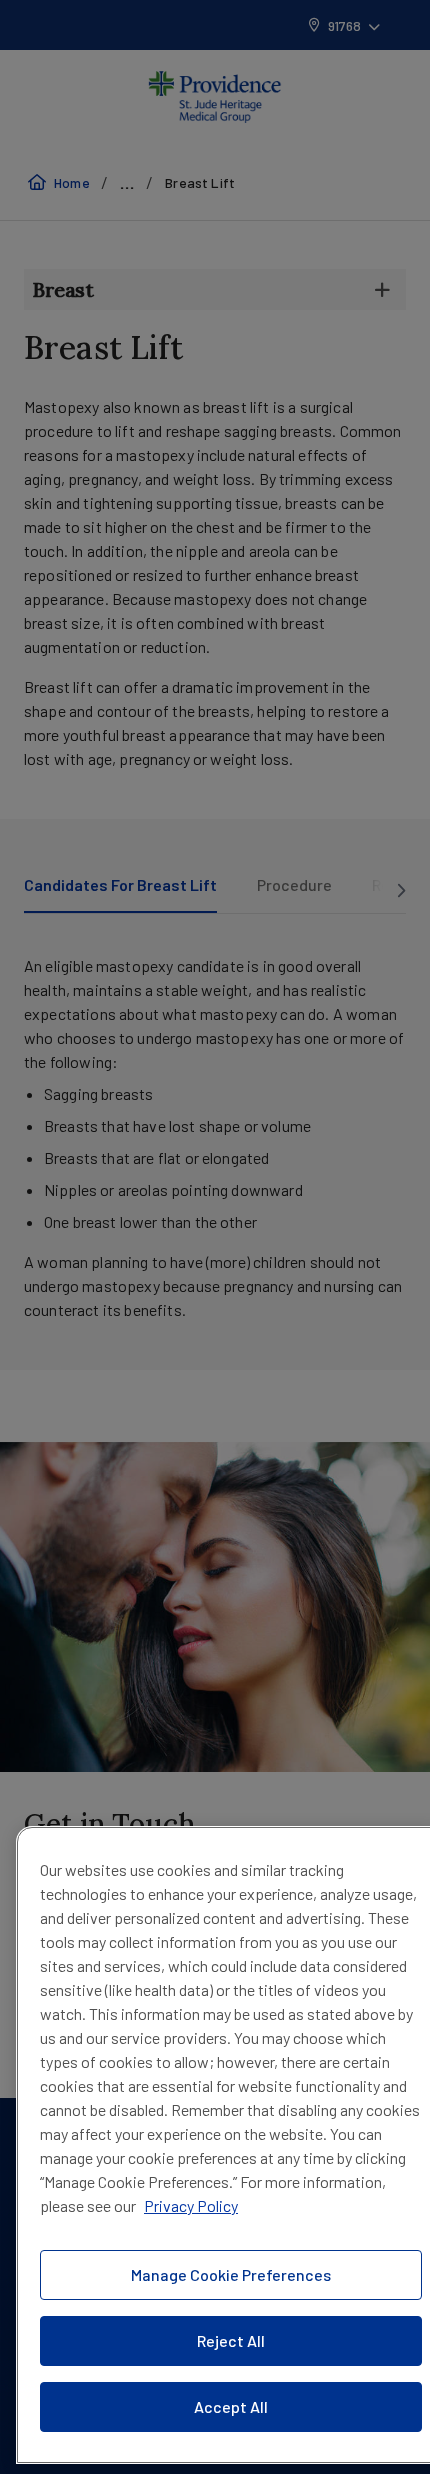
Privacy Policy (191, 2205)
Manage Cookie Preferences (231, 2274)
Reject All (231, 2340)
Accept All (231, 2406)
